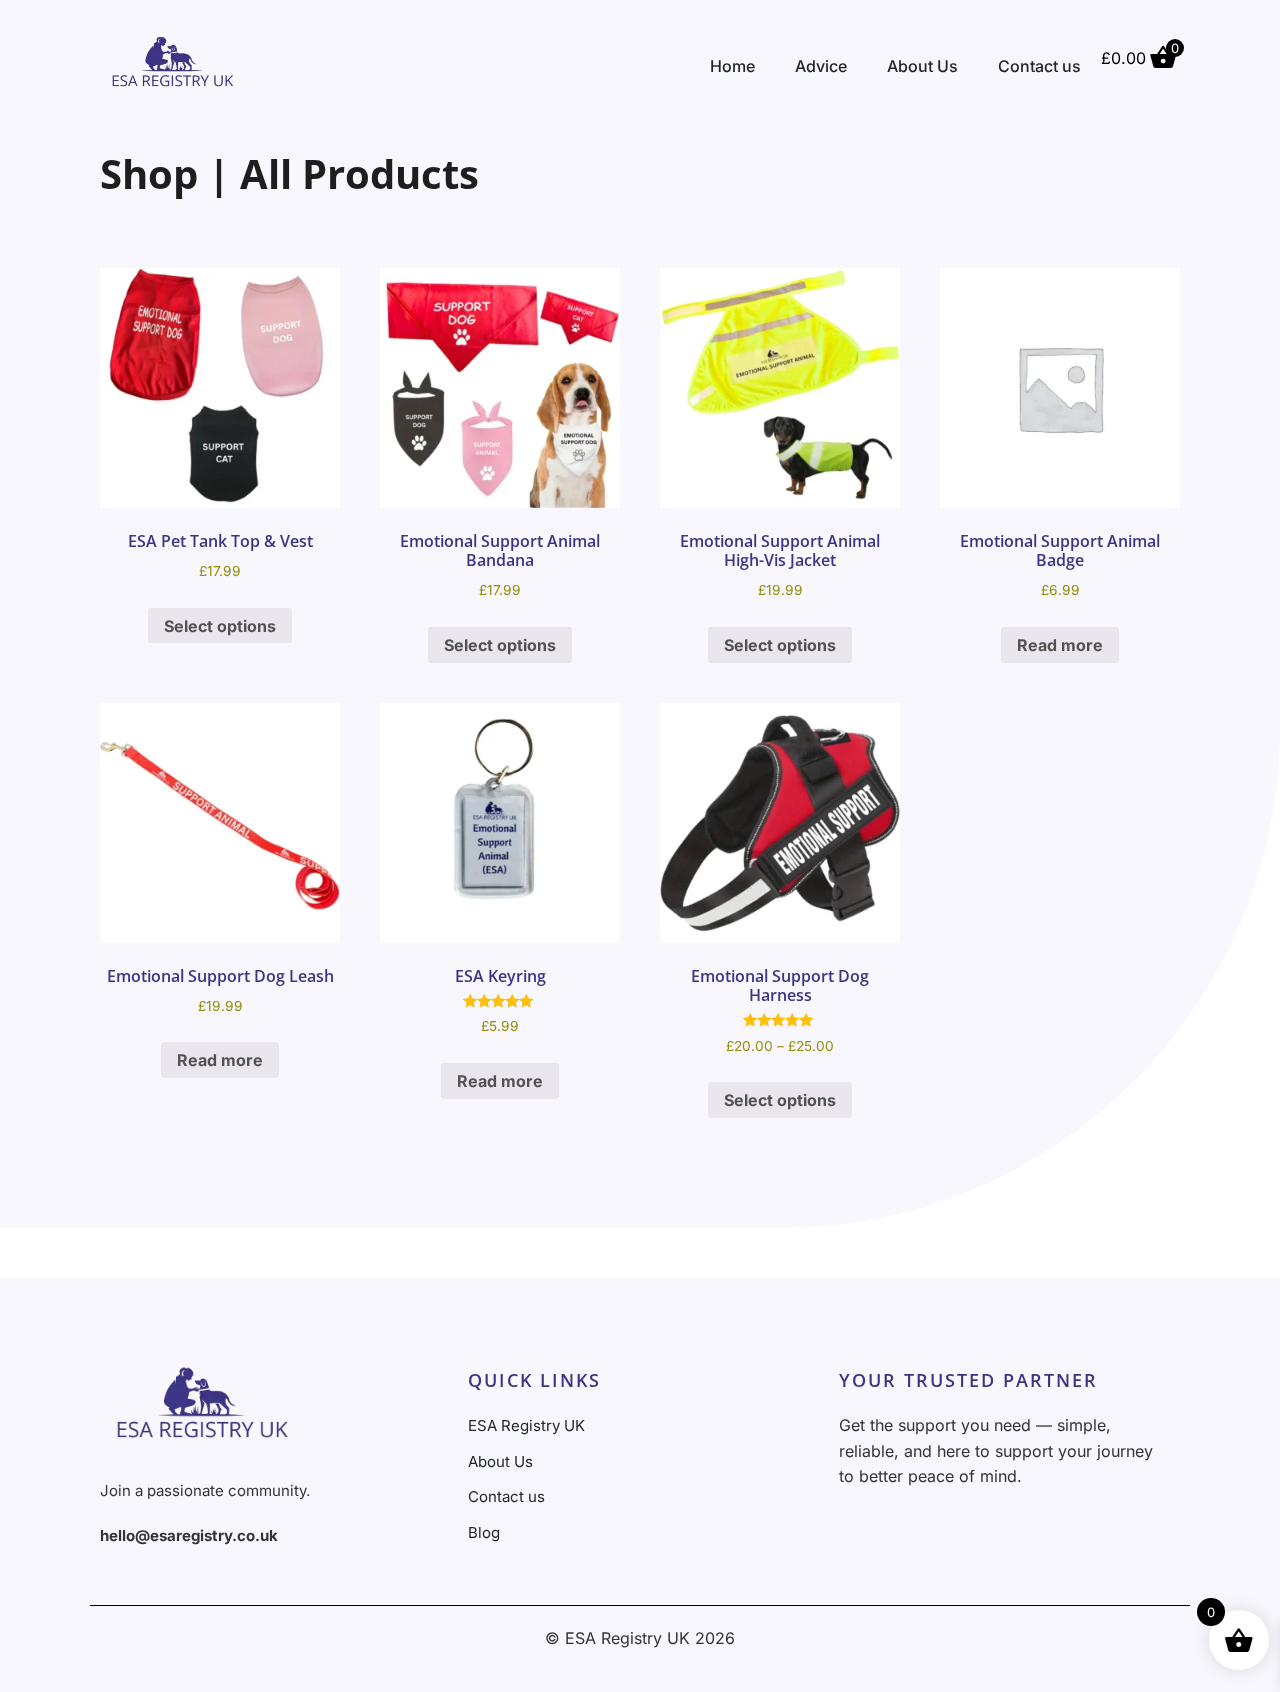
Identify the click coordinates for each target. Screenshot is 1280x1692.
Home (732, 66)
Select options (220, 626)
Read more (1060, 645)
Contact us (1039, 66)
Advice (821, 66)
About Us (922, 66)
